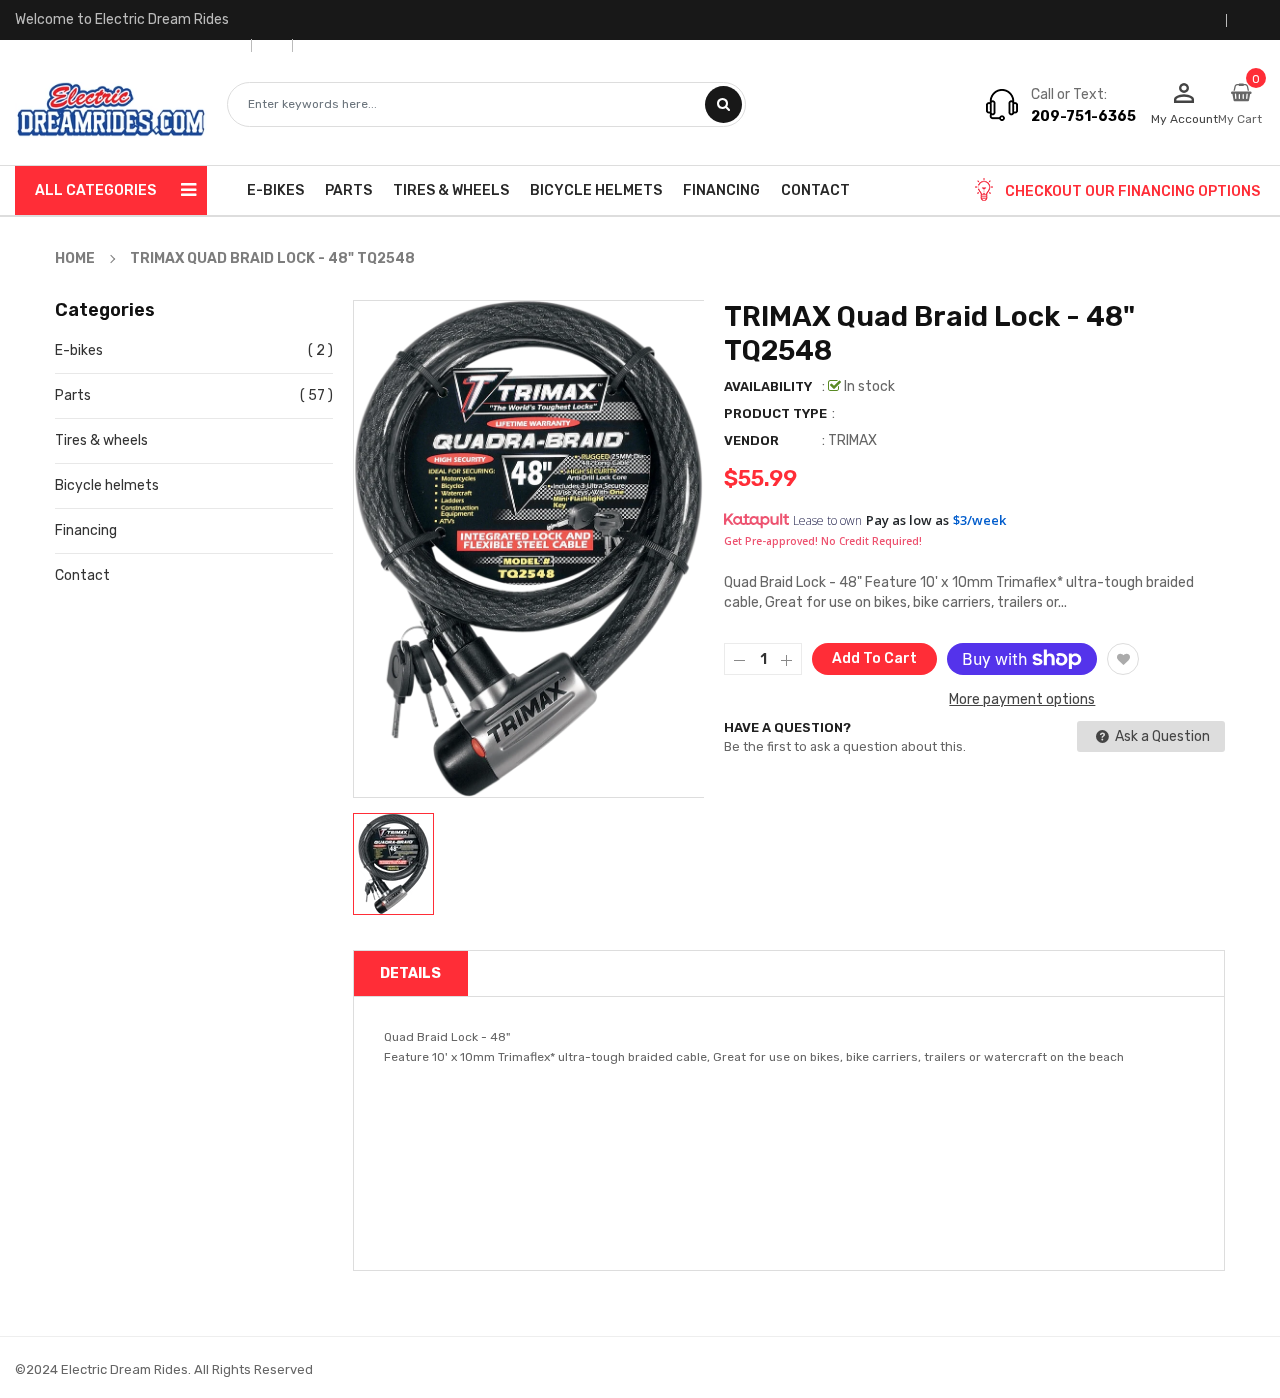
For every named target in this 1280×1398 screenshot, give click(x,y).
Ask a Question (1161, 736)
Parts (73, 395)
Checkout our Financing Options (1132, 191)
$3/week (979, 520)
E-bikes (79, 350)
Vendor (751, 440)
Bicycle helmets (107, 485)
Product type (775, 413)
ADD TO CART (926, 1344)
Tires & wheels (101, 440)
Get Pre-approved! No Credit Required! (823, 541)
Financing (86, 530)
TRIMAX (852, 440)
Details (410, 973)
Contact (82, 575)
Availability (768, 386)
